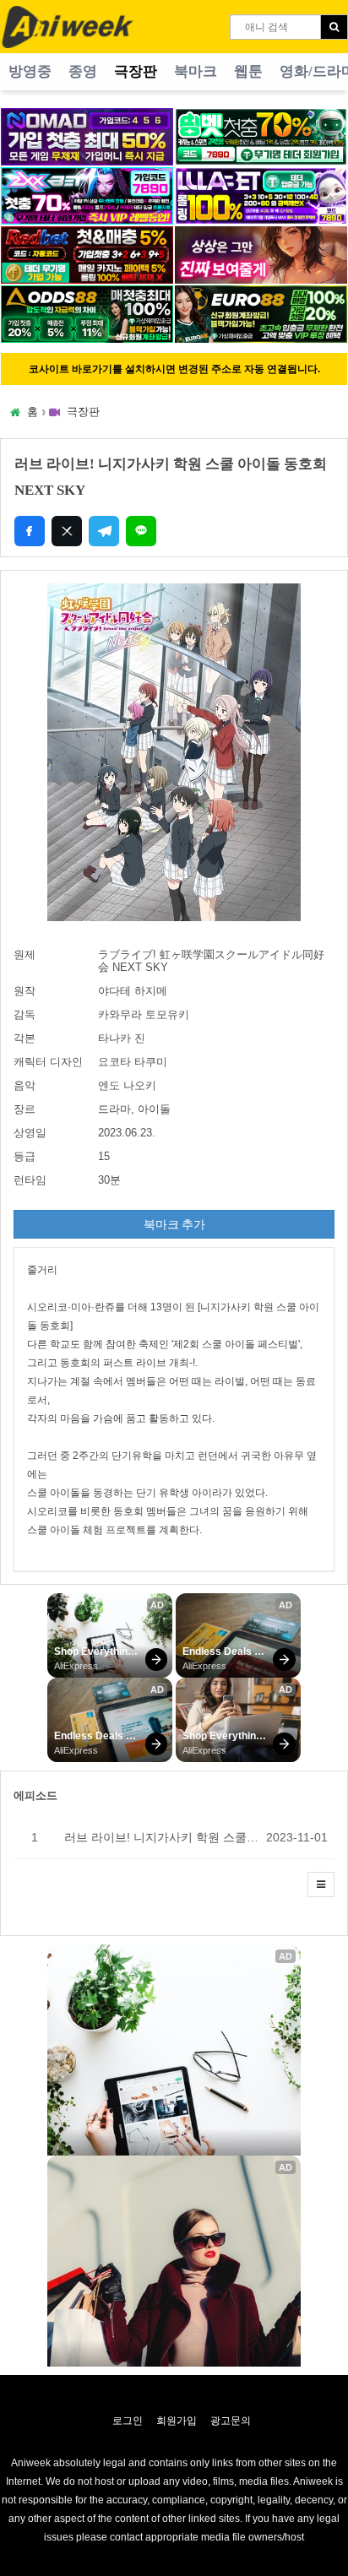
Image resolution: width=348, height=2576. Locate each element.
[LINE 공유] (141, 531)
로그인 (128, 2421)
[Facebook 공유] (30, 531)
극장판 (136, 71)
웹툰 (248, 71)
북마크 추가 (174, 1224)
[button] (321, 1885)
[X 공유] (67, 531)
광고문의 (231, 2421)
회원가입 (177, 2421)
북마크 (196, 71)
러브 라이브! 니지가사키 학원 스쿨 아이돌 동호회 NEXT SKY (161, 1837)
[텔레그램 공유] (104, 531)
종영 (83, 71)
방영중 (30, 71)
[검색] (334, 27)
